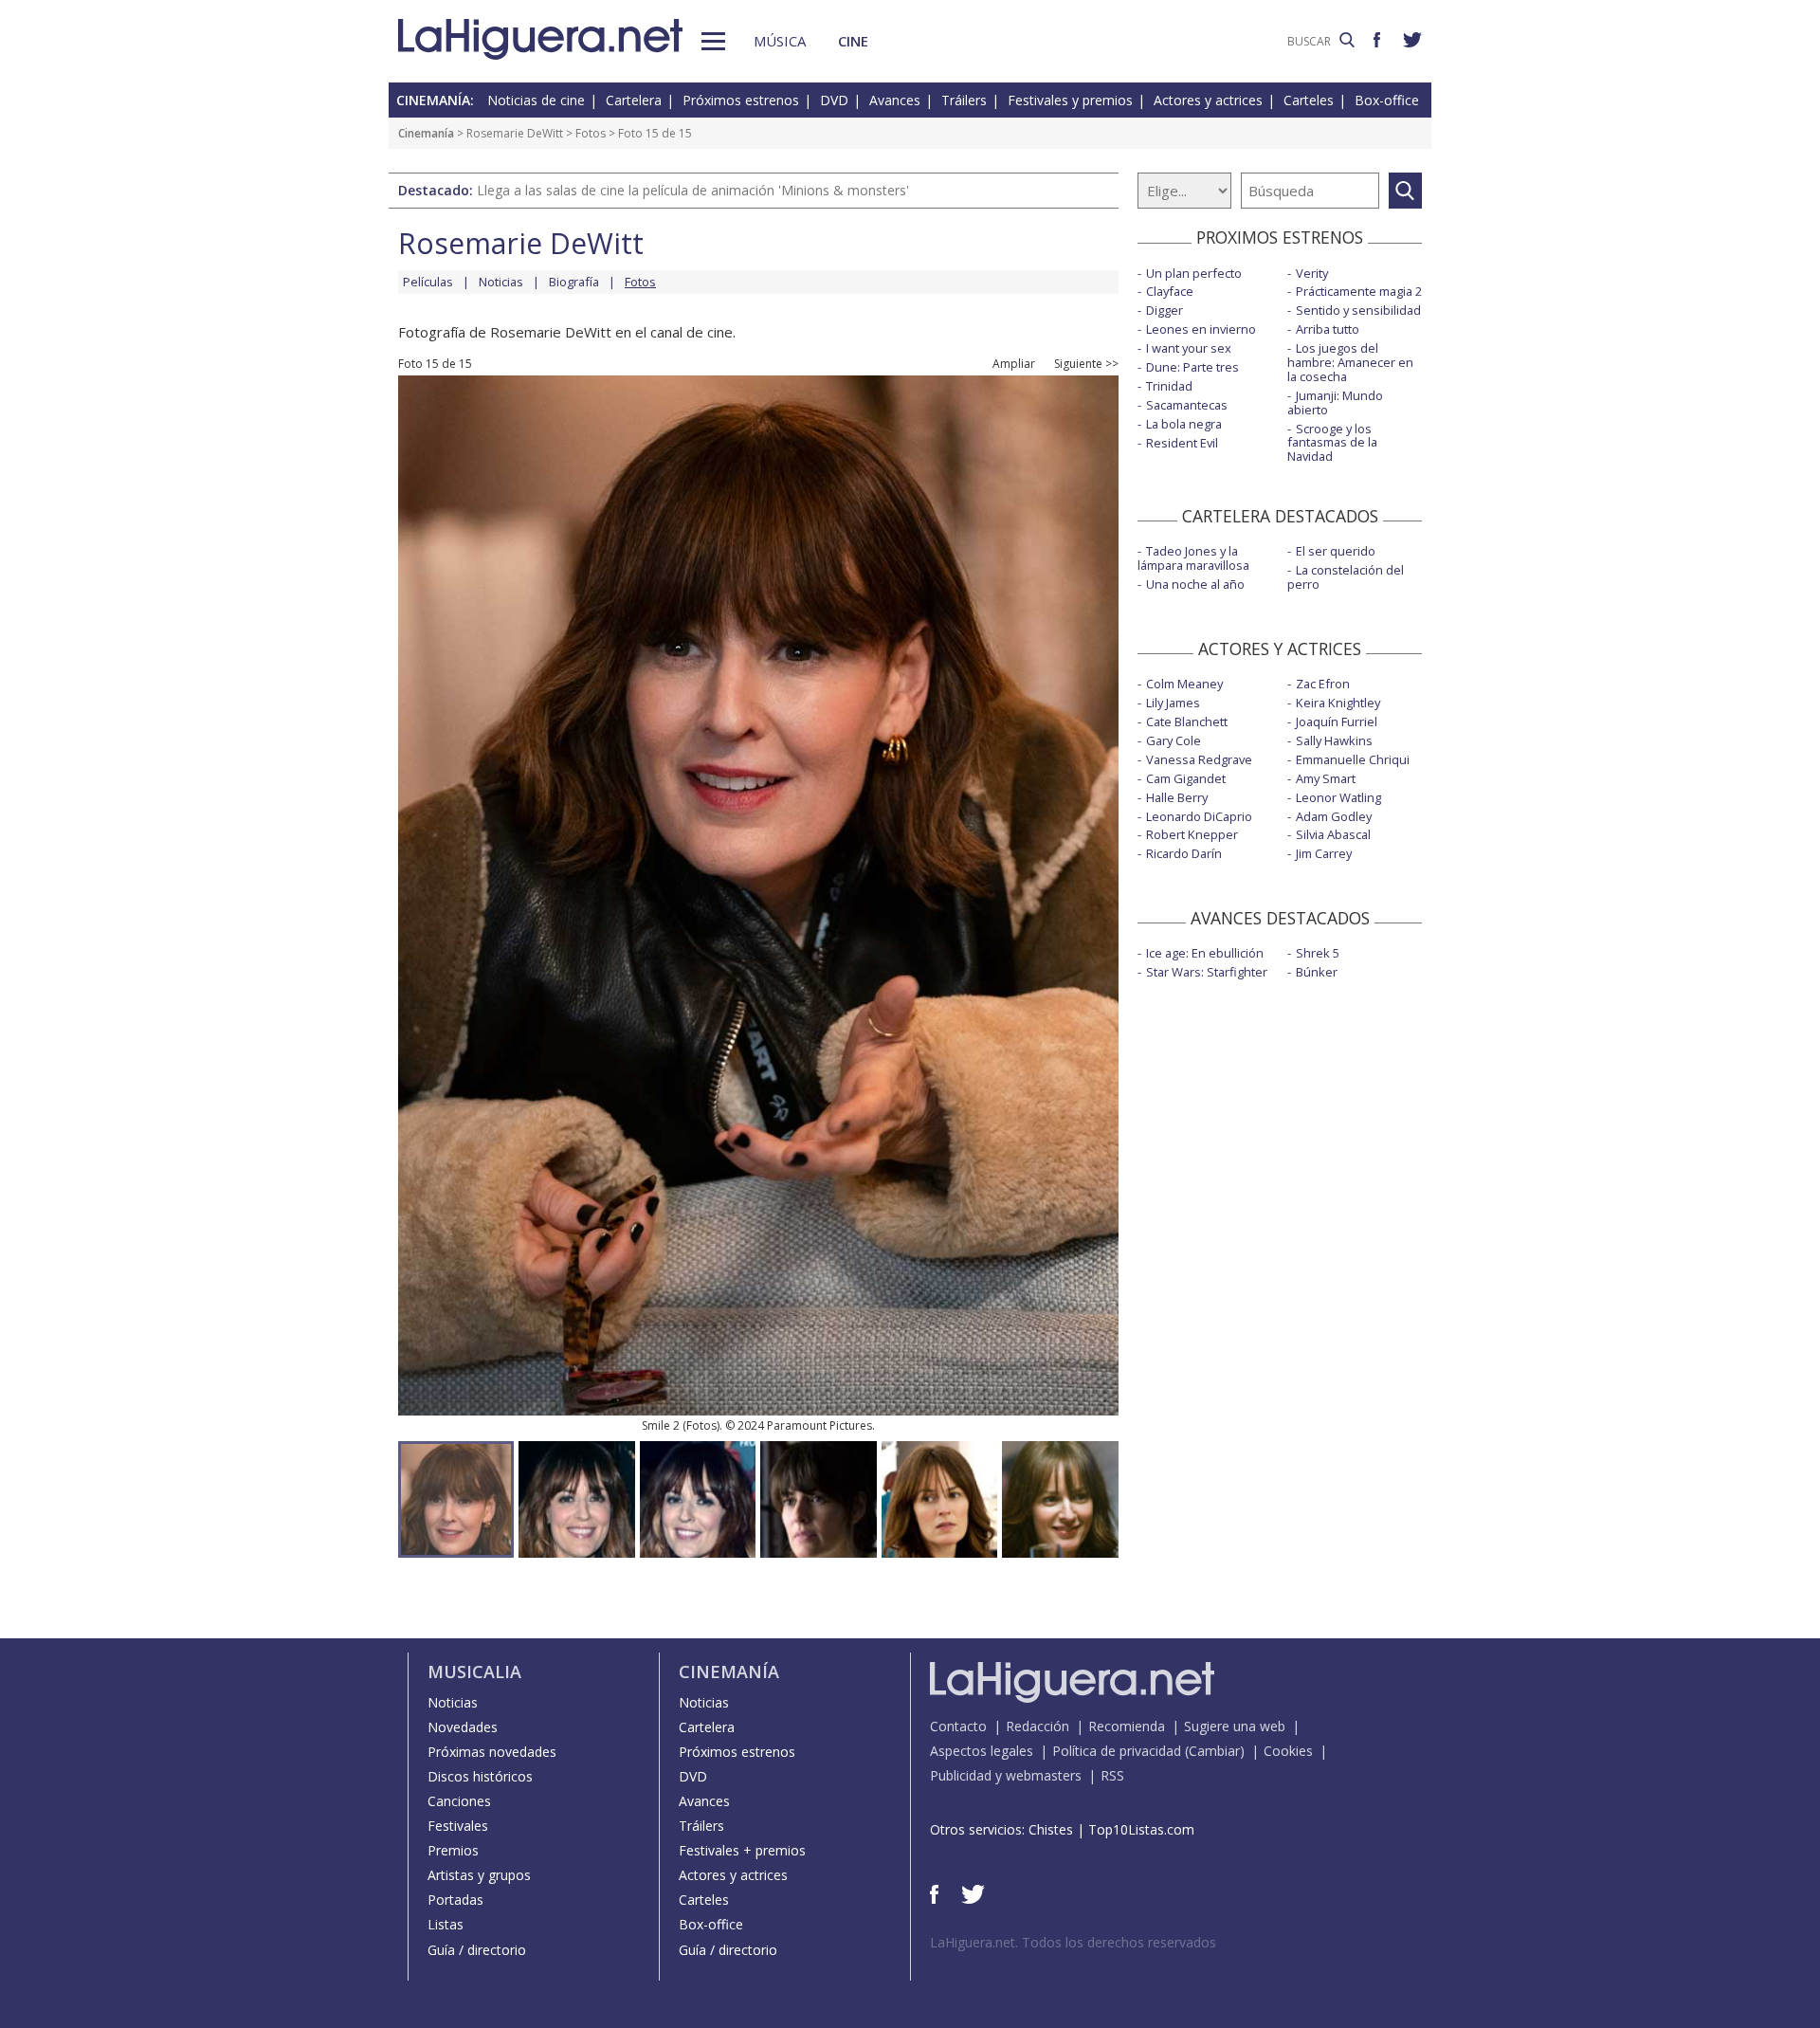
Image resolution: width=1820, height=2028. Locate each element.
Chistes (1051, 1829)
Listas (446, 1924)
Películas (428, 282)
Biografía (574, 282)
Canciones (459, 1801)
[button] (713, 41)
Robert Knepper (1192, 834)
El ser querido (1336, 551)
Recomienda (1127, 1726)
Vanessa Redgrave (1199, 759)
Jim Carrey (1324, 853)
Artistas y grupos (479, 1875)
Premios (453, 1850)
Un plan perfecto (1194, 273)
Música (780, 41)
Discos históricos (480, 1776)
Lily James (1173, 703)
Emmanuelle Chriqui (1353, 759)
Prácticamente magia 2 (1359, 291)
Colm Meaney (1184, 684)
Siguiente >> (1086, 364)
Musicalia (474, 1672)
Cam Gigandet (1186, 778)
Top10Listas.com (1141, 1829)
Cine (853, 41)
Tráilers (964, 100)
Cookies (1288, 1751)
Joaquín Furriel (1337, 722)
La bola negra (1184, 424)
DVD (834, 100)
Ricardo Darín (1184, 853)
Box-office (1387, 100)
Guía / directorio (477, 1950)
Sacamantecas (1187, 405)
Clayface (1170, 291)
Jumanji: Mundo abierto (1335, 402)
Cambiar (1214, 1751)
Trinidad (1169, 386)
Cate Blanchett (1187, 722)
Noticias (501, 282)
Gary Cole (1174, 740)
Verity (1312, 273)
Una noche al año (1195, 584)
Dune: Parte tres (1192, 367)
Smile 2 (661, 1425)
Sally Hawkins (1334, 740)
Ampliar (1014, 364)
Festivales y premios (1070, 100)
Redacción (1037, 1726)
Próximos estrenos (741, 100)
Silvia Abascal (1333, 834)
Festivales (458, 1826)
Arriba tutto (1328, 329)
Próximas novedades (492, 1752)
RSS (1112, 1775)
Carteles (1309, 100)
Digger (1165, 310)
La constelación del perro (1346, 577)
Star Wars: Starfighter (1207, 972)
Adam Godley (1334, 816)
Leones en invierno (1201, 329)
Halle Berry (1177, 797)
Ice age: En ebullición (1205, 953)
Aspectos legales (982, 1751)
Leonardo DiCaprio (1199, 816)
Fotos (591, 133)
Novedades (463, 1727)
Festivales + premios (742, 1850)
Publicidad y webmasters (1006, 1775)
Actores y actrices (1208, 100)
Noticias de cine (536, 100)
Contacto (958, 1726)
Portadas (455, 1900)
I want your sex (1189, 348)
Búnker (1317, 972)
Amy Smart (1326, 778)
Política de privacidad (1117, 1751)
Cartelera (634, 100)
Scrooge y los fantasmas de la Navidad (1332, 443)
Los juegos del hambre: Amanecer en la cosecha (1350, 362)
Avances (895, 100)
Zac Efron (1323, 684)
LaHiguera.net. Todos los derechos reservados (1073, 1942)
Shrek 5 (1318, 953)
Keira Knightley (1338, 703)
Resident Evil (1182, 443)
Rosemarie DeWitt (515, 133)
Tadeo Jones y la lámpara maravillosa (1193, 558)
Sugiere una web (1235, 1726)
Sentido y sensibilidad (1358, 310)
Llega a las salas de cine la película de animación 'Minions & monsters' (693, 190)
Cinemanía (426, 133)
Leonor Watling (1338, 797)
